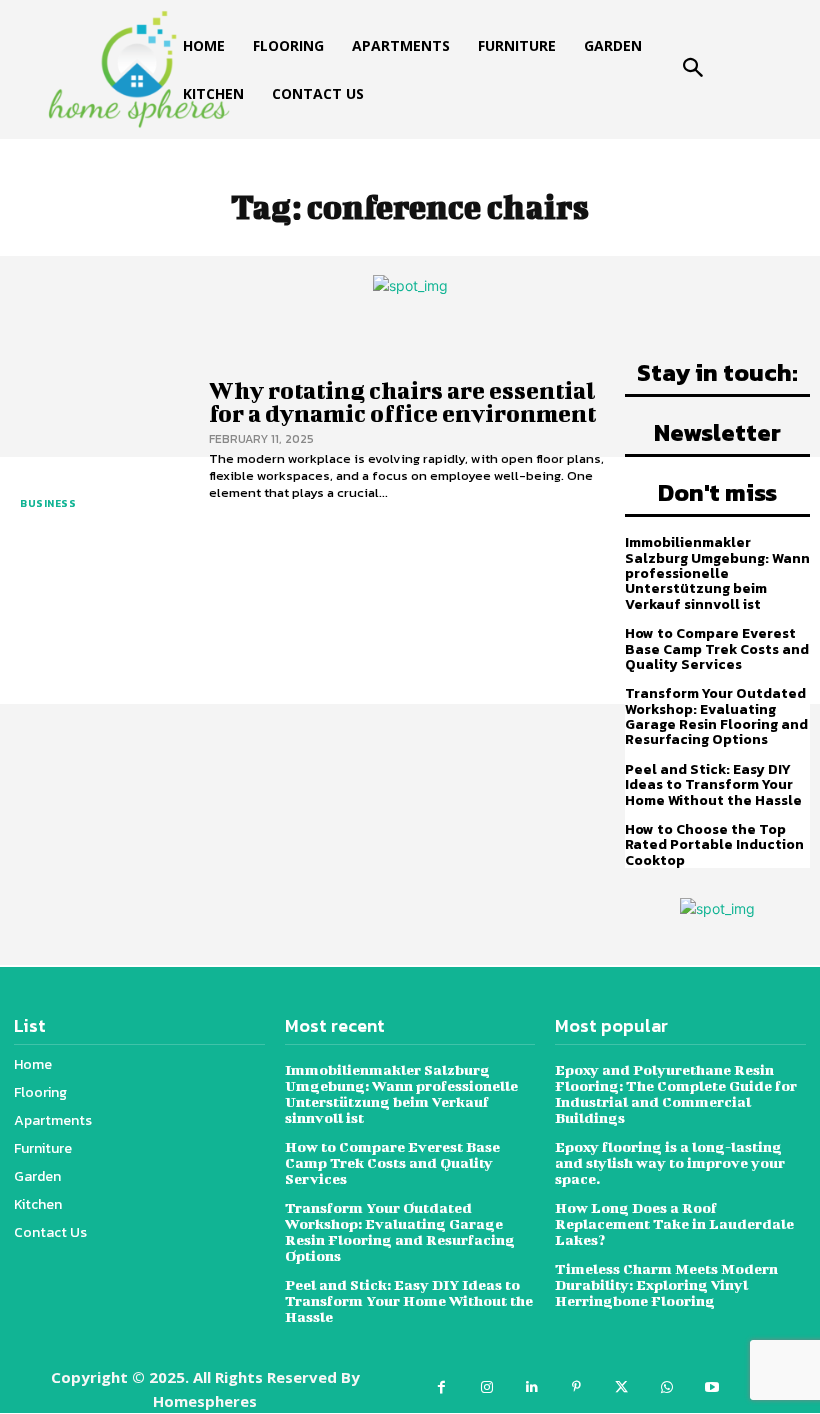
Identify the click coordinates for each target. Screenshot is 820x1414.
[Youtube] (711, 1387)
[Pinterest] (576, 1387)
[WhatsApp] (666, 1387)
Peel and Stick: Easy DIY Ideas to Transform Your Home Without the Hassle (713, 785)
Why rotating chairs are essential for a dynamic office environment (402, 401)
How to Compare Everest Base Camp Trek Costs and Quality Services (717, 649)
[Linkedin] (531, 1387)
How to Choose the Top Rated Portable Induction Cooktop (714, 845)
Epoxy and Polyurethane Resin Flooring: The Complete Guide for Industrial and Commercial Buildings (676, 1093)
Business (48, 503)
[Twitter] (621, 1387)
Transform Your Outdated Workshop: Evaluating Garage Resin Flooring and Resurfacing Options (716, 716)
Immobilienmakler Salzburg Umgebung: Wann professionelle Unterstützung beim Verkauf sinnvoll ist (717, 573)
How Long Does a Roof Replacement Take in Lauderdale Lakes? (674, 1223)
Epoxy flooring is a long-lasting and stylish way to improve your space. (670, 1162)
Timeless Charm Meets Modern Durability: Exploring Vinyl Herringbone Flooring (666, 1284)
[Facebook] (441, 1387)
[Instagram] (486, 1387)
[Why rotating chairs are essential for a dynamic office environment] (99, 440)
